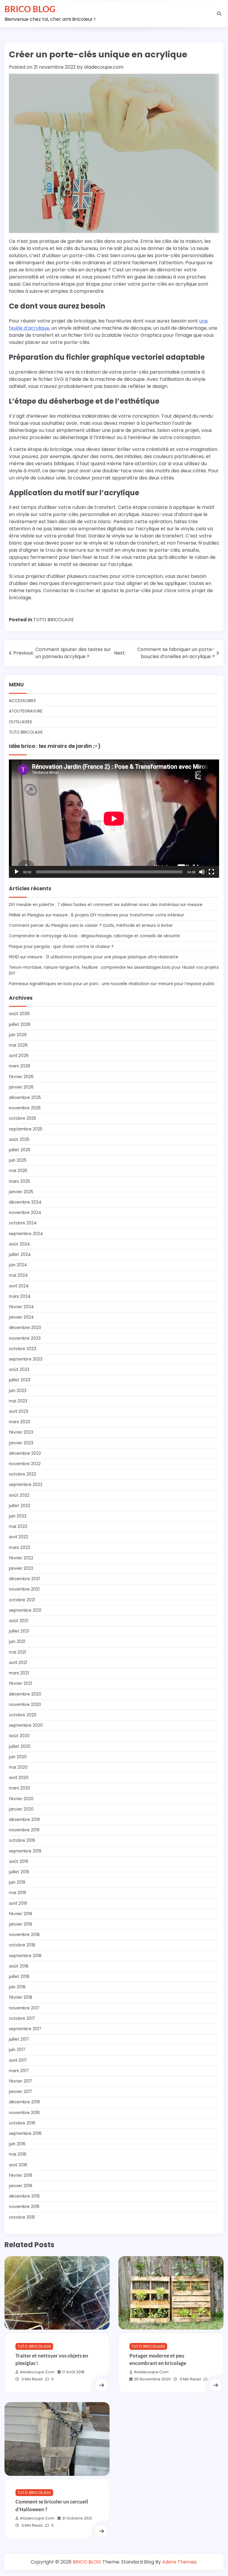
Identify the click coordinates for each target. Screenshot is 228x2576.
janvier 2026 (21, 1087)
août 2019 (19, 1862)
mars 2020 (20, 1788)
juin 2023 (18, 1391)
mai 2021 (18, 1652)
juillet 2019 (19, 1872)
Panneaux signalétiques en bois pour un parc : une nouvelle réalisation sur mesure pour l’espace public (112, 984)
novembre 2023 (25, 1338)
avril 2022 (19, 1537)
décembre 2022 (25, 1453)
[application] (114, 819)
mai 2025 (18, 1171)
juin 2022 (18, 1516)
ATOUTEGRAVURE (26, 711)
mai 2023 (18, 1401)
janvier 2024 (21, 1317)
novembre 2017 (24, 2008)
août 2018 (19, 1966)
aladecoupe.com (104, 67)
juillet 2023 (20, 1380)
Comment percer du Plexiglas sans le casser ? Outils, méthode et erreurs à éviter (91, 925)
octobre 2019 (22, 1840)
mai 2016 (18, 2154)
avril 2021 (18, 1663)
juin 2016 (17, 2144)
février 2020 (21, 1799)
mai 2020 (18, 1767)
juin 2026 (18, 1035)
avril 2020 (19, 1778)
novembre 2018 (24, 1935)
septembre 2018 (25, 1956)
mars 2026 (20, 1066)
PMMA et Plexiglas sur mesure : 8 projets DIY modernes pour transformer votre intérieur (96, 915)
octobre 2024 (23, 1223)
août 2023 (19, 1370)
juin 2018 (17, 1987)
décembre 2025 (25, 1098)
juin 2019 (17, 1882)
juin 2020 (18, 1757)
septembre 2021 (25, 1610)
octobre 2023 (23, 1349)
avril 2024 (19, 1286)
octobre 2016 (22, 2123)
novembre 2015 (24, 2207)
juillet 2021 (19, 1631)
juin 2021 (17, 1642)
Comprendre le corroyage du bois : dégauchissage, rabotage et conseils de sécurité (94, 936)
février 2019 (20, 1914)
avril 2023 (19, 1412)
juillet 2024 (20, 1255)
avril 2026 (19, 1056)
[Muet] (202, 872)
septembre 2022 (26, 1485)
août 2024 (19, 1244)
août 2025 (19, 1140)
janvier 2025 (21, 1192)
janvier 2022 (21, 1568)
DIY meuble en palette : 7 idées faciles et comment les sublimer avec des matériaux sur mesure (106, 905)
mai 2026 (18, 1045)
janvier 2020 (21, 1809)
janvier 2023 (21, 1443)
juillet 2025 (20, 1150)
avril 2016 (18, 2165)
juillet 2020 (20, 1747)
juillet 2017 (19, 2039)
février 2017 (20, 2081)
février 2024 (21, 1307)
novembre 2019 (24, 1830)
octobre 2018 (22, 1945)
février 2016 (21, 2175)
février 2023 (21, 1432)
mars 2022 (19, 1548)
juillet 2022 (20, 1506)
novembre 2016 (24, 2113)
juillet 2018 (19, 1977)
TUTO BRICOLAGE (54, 620)
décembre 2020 (25, 1694)
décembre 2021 (24, 1579)
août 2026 (19, 1014)
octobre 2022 (23, 1474)
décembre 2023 (25, 1328)
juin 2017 (17, 2050)
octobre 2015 (22, 2217)
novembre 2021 (24, 1589)
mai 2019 (18, 1893)
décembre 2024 (25, 1202)
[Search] (219, 14)
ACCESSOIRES (22, 701)
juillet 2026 (20, 1024)
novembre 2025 (25, 1108)
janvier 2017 (20, 2092)
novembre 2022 (25, 1464)
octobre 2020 (23, 1715)
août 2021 (19, 1621)
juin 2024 (18, 1265)
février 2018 (21, 1997)
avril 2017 (18, 2060)
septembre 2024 (26, 1234)
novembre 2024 (25, 1213)
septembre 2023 (26, 1359)
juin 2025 (18, 1160)
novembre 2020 (25, 1705)
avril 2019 (18, 1903)
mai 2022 (18, 1527)
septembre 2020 (26, 1725)
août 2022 (19, 1495)
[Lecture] (17, 872)
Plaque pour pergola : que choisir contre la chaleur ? (61, 947)
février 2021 (20, 1683)
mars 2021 (19, 1673)
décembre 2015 (24, 2196)
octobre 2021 (22, 1600)
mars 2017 (19, 2071)
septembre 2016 (25, 2134)
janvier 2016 (21, 2186)
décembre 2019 (24, 1820)
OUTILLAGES (20, 722)
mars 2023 (19, 1422)
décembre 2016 (24, 2102)
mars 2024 (20, 1296)
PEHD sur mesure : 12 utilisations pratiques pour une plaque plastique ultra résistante (94, 957)
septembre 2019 (25, 1851)
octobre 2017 (22, 2019)
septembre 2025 (26, 1129)
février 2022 (21, 1558)
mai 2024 (18, 1275)
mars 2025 (19, 1181)
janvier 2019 (20, 1924)
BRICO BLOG (30, 9)
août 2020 (19, 1736)
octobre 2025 (23, 1118)
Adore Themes (179, 2562)
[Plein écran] (211, 872)
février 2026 (21, 1077)
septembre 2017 (25, 2029)
